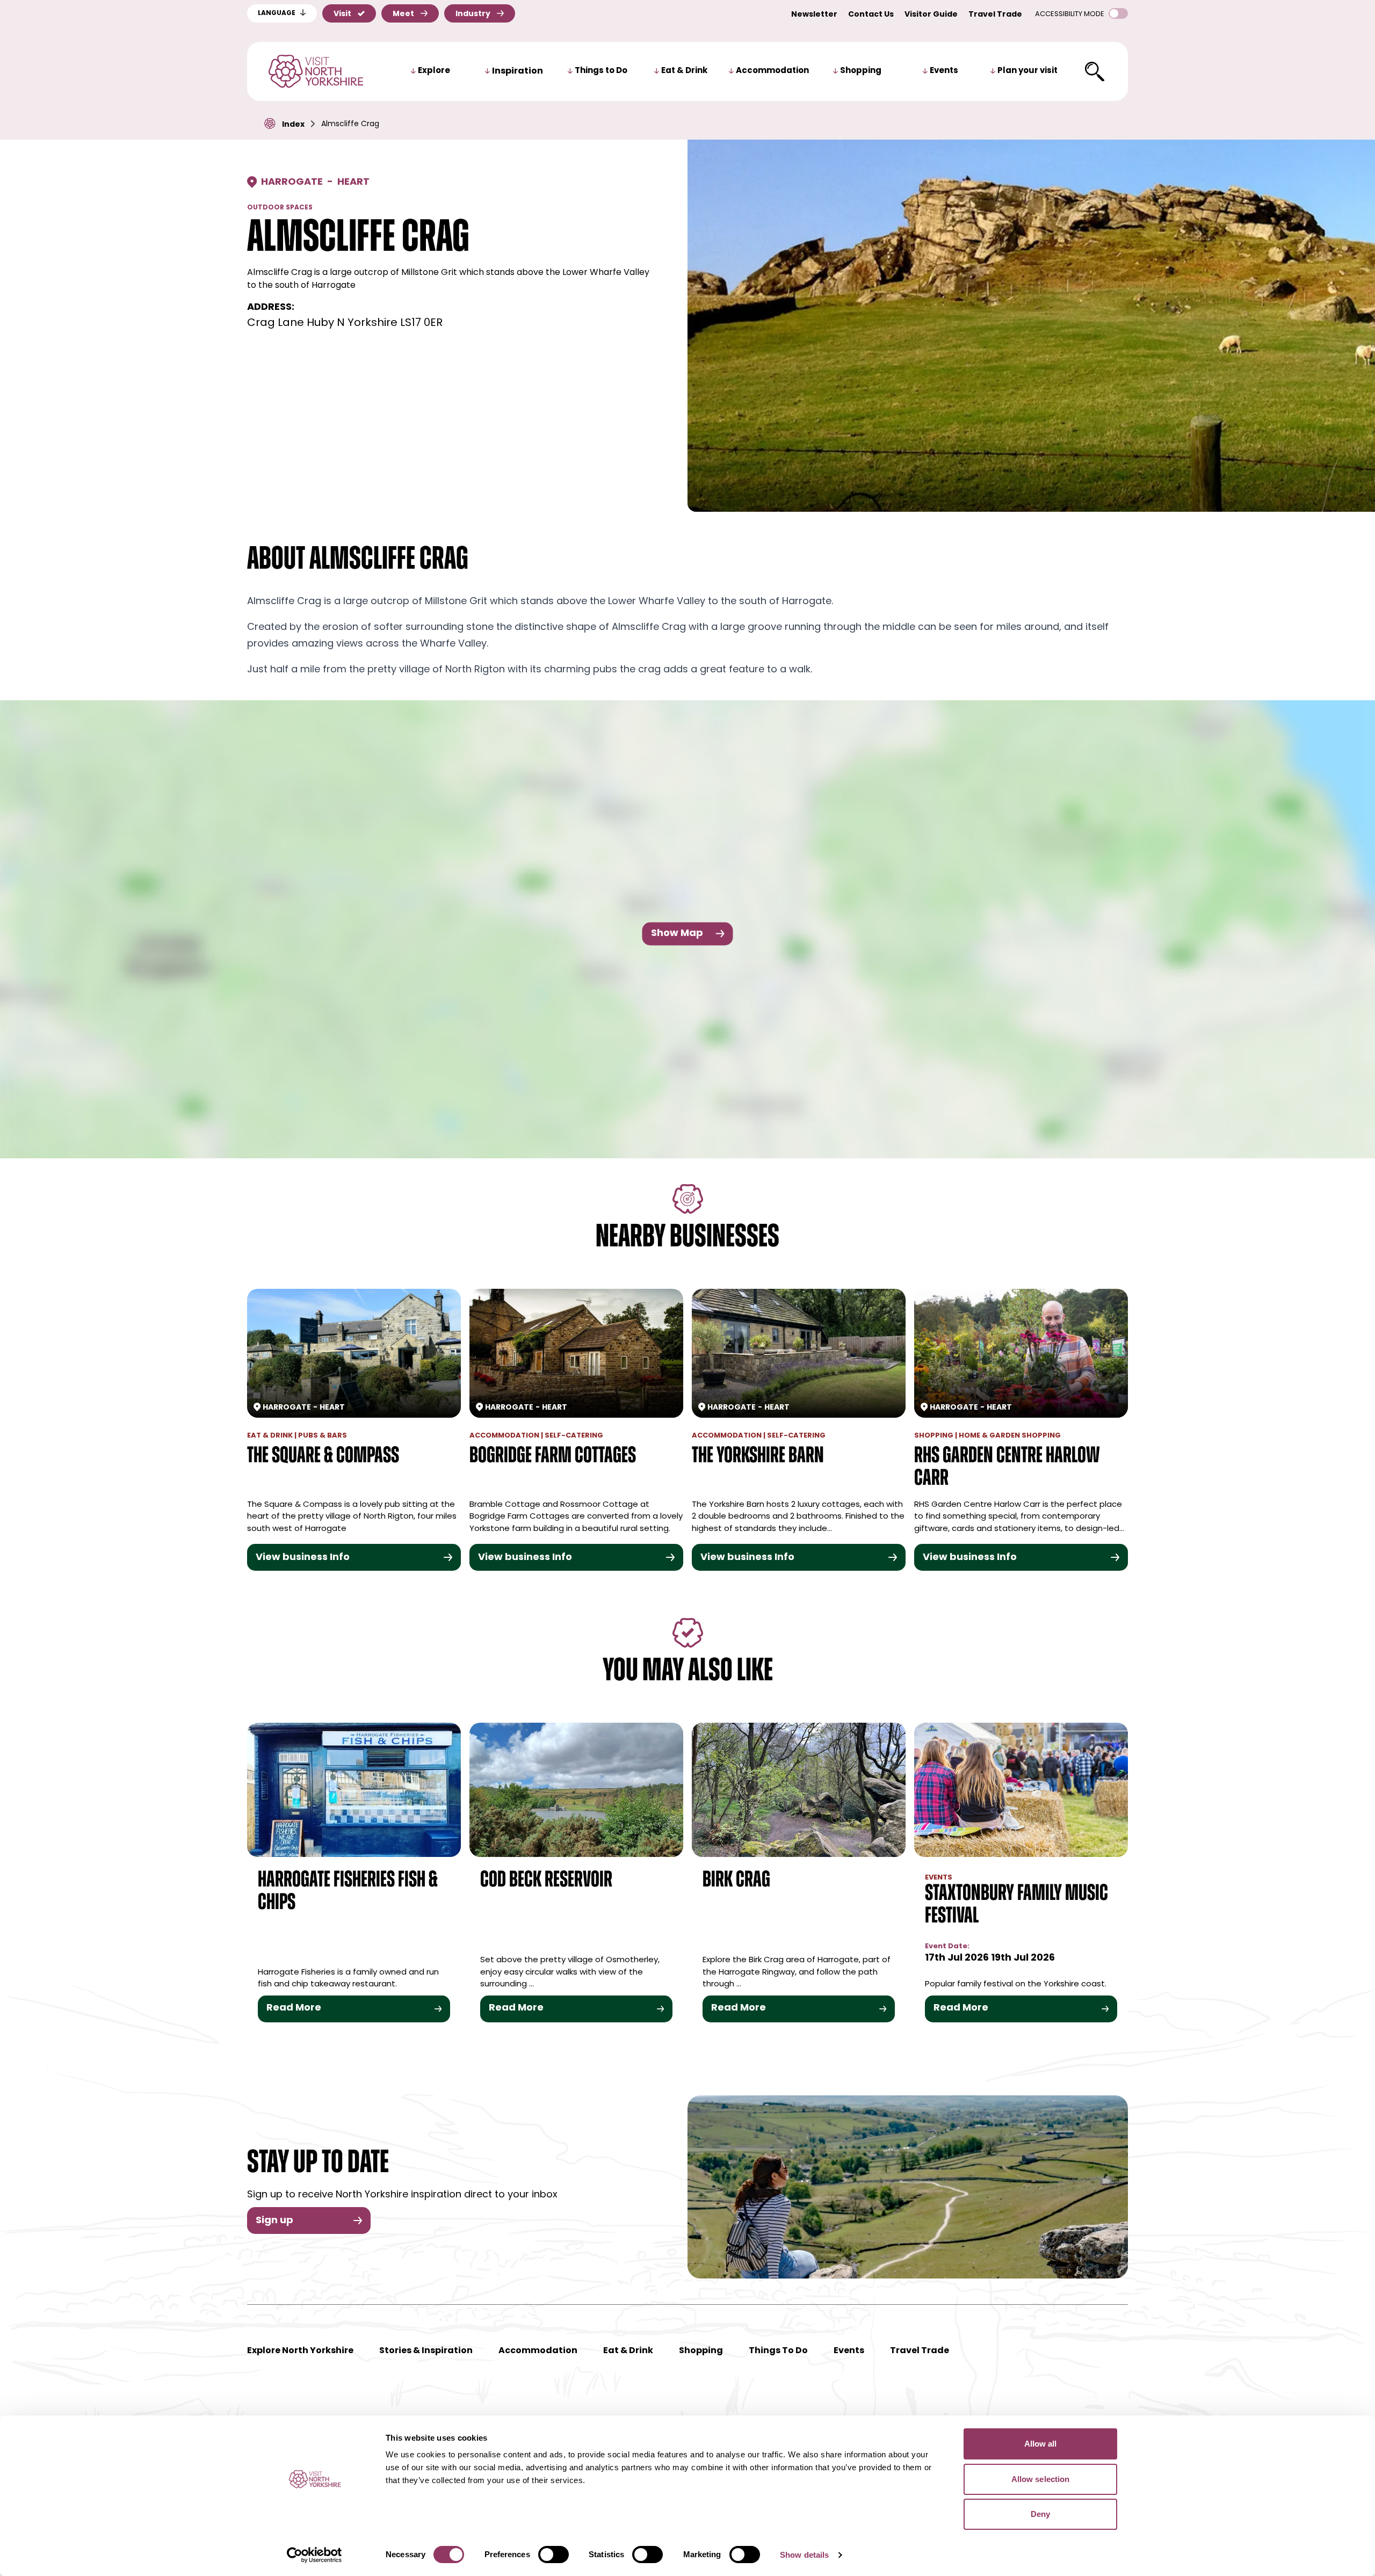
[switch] (553, 2555)
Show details (804, 2555)
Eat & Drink (684, 71)
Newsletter (814, 15)
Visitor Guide (931, 15)
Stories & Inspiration (426, 2351)
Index (293, 125)
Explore (434, 71)
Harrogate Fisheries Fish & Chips (348, 1892)
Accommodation (772, 71)
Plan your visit (1027, 71)
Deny (1040, 2514)
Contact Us (871, 15)
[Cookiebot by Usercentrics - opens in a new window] (314, 2555)
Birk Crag (736, 1881)
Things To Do (778, 2351)
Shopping (861, 71)
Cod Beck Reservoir (546, 1881)
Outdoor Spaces (280, 208)
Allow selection (1041, 2479)
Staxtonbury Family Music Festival (1016, 1906)
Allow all (1041, 2444)
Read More (294, 2008)
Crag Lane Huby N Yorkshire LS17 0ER (345, 323)
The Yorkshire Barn (758, 1457)
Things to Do (601, 71)
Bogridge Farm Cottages (553, 1457)
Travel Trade (995, 15)
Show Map (677, 933)
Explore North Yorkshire (300, 2351)
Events (944, 71)
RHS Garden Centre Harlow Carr (1007, 1468)
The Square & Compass (323, 1457)
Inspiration (518, 71)
